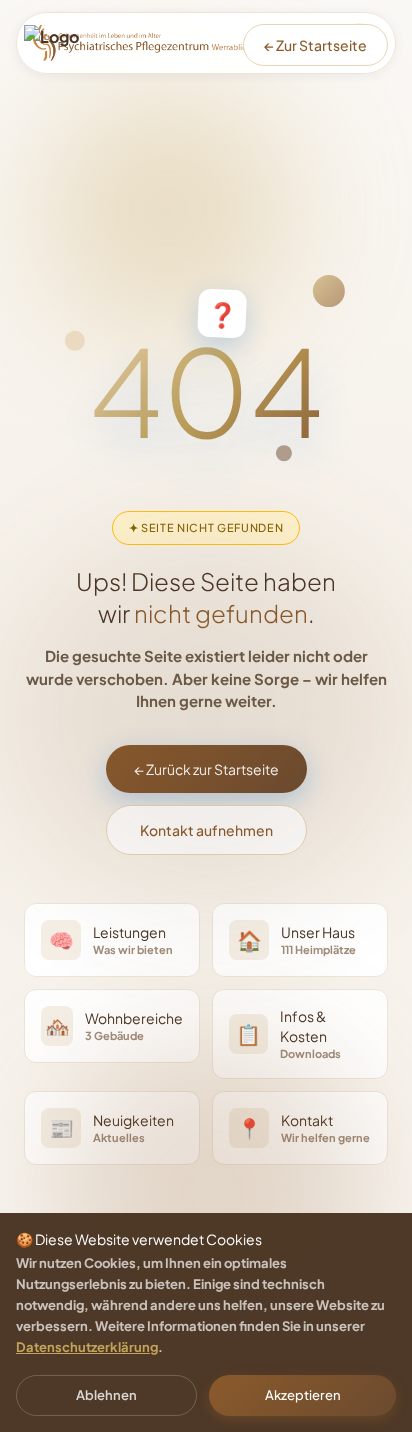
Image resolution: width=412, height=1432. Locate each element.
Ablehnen (106, 1395)
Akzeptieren (303, 1395)
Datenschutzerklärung (87, 1347)
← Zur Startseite (315, 45)
